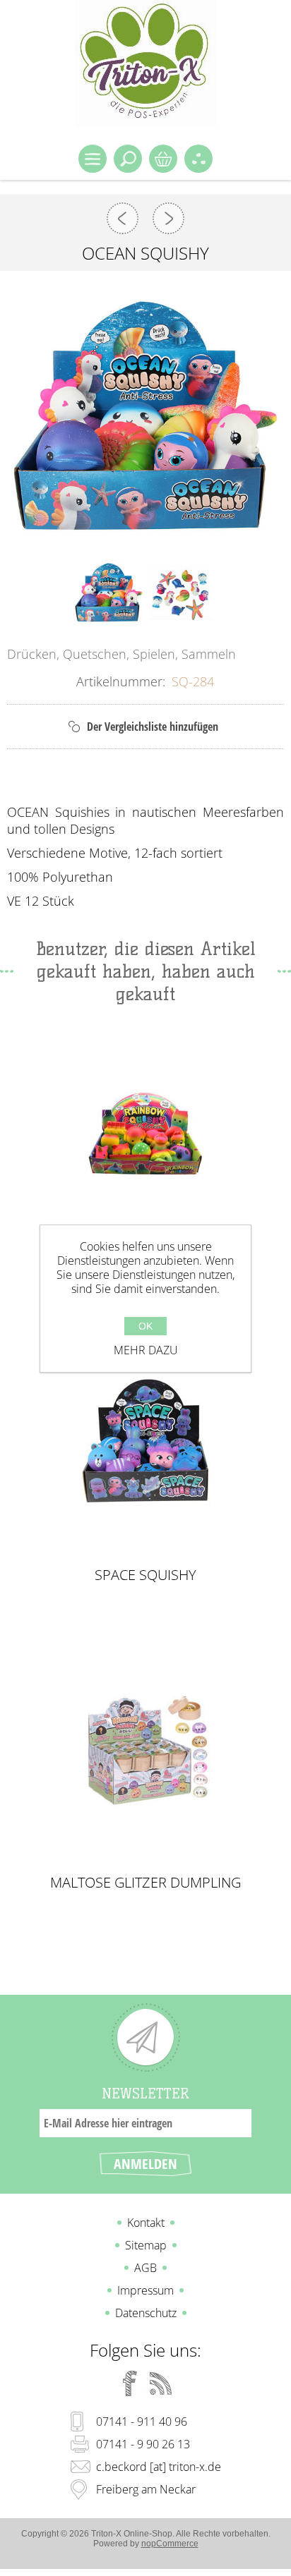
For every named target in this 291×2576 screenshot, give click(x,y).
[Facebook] (130, 2383)
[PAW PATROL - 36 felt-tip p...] (168, 218)
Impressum (145, 2290)
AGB (145, 2268)
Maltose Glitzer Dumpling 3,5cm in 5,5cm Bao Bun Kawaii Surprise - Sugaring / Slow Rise (145, 1883)
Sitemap (146, 2245)
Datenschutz (146, 2313)
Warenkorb (163, 159)
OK (145, 1326)
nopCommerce (170, 2544)
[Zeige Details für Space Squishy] (145, 1441)
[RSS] (161, 2383)
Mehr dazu (146, 1350)
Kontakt (146, 2223)
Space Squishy (145, 1575)
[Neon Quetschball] (123, 218)
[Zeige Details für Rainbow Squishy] (145, 1133)
